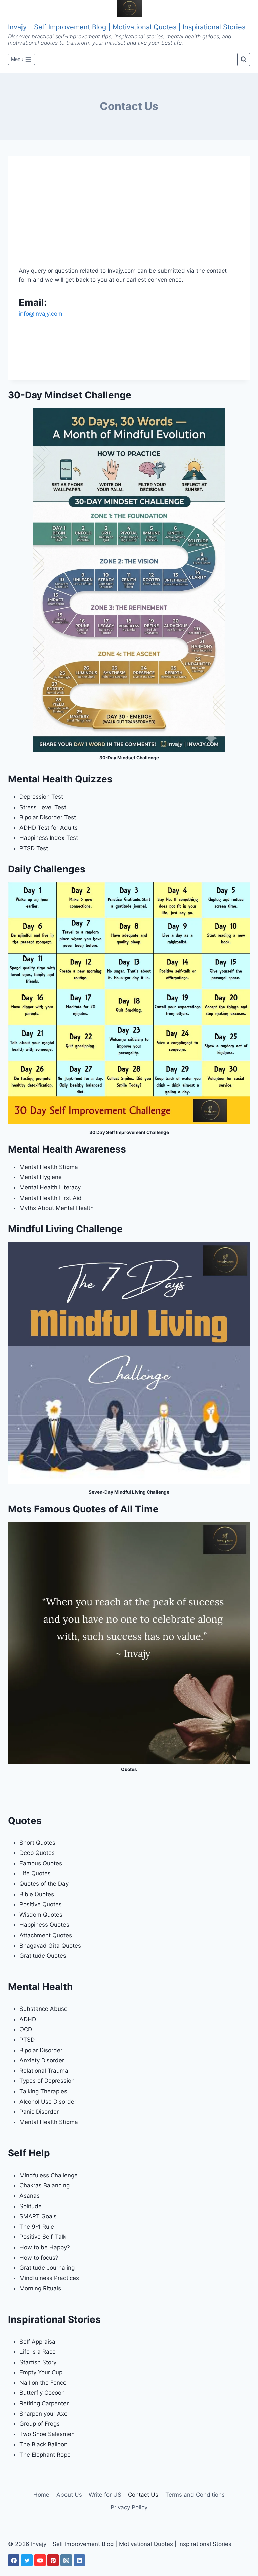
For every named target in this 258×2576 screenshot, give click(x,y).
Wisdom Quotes (41, 1915)
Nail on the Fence (43, 2383)
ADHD (28, 2019)
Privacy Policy (129, 2507)
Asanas (30, 2196)
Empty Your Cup (41, 2372)
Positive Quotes (41, 1904)
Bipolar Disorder (41, 2050)
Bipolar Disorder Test (48, 817)
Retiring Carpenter (44, 2403)
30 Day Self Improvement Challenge (129, 1132)
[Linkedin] (79, 2560)
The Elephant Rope (45, 2455)
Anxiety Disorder (42, 2060)
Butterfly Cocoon (42, 2393)
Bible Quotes (37, 1894)
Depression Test (41, 797)
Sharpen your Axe (44, 2414)
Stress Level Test (43, 807)
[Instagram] (66, 2560)
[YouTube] (40, 2560)
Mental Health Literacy (50, 1187)
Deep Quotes (37, 1853)
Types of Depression (47, 2081)
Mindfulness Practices (49, 2278)
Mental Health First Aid (51, 1198)
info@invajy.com (41, 314)
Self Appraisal (38, 2342)
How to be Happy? (45, 2247)
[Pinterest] (53, 2560)
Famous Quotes (41, 1863)
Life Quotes (35, 1873)
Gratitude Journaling (47, 2268)
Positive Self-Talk (43, 2237)
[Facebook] (14, 2560)
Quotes (129, 1769)
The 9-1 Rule (37, 2227)
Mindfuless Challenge (49, 2175)
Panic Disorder (39, 2112)
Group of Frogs (40, 2424)
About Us (69, 2495)
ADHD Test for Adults (49, 828)
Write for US (105, 2495)
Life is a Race (38, 2352)
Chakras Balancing (45, 2185)
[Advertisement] (129, 217)
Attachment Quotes (46, 1935)
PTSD (27, 2040)
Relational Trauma (44, 2071)
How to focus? (39, 2258)
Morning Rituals (40, 2288)
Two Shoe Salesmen (47, 2434)
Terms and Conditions (195, 2495)
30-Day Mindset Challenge (129, 758)
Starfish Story (38, 2362)
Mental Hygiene (41, 1177)
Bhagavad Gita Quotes (50, 1946)
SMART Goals (38, 2216)
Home (41, 2495)
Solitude (31, 2206)
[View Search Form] (244, 60)
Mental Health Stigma (49, 1167)
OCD (26, 2029)
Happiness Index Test (49, 838)
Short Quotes (37, 1843)
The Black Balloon (44, 2444)
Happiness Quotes (44, 1925)
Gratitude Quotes (43, 1956)
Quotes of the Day (44, 1884)
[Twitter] (27, 2560)
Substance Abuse (44, 2009)
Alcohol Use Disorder (48, 2102)
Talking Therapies (43, 2091)
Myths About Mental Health (57, 1208)
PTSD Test (34, 848)
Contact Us (143, 2495)
